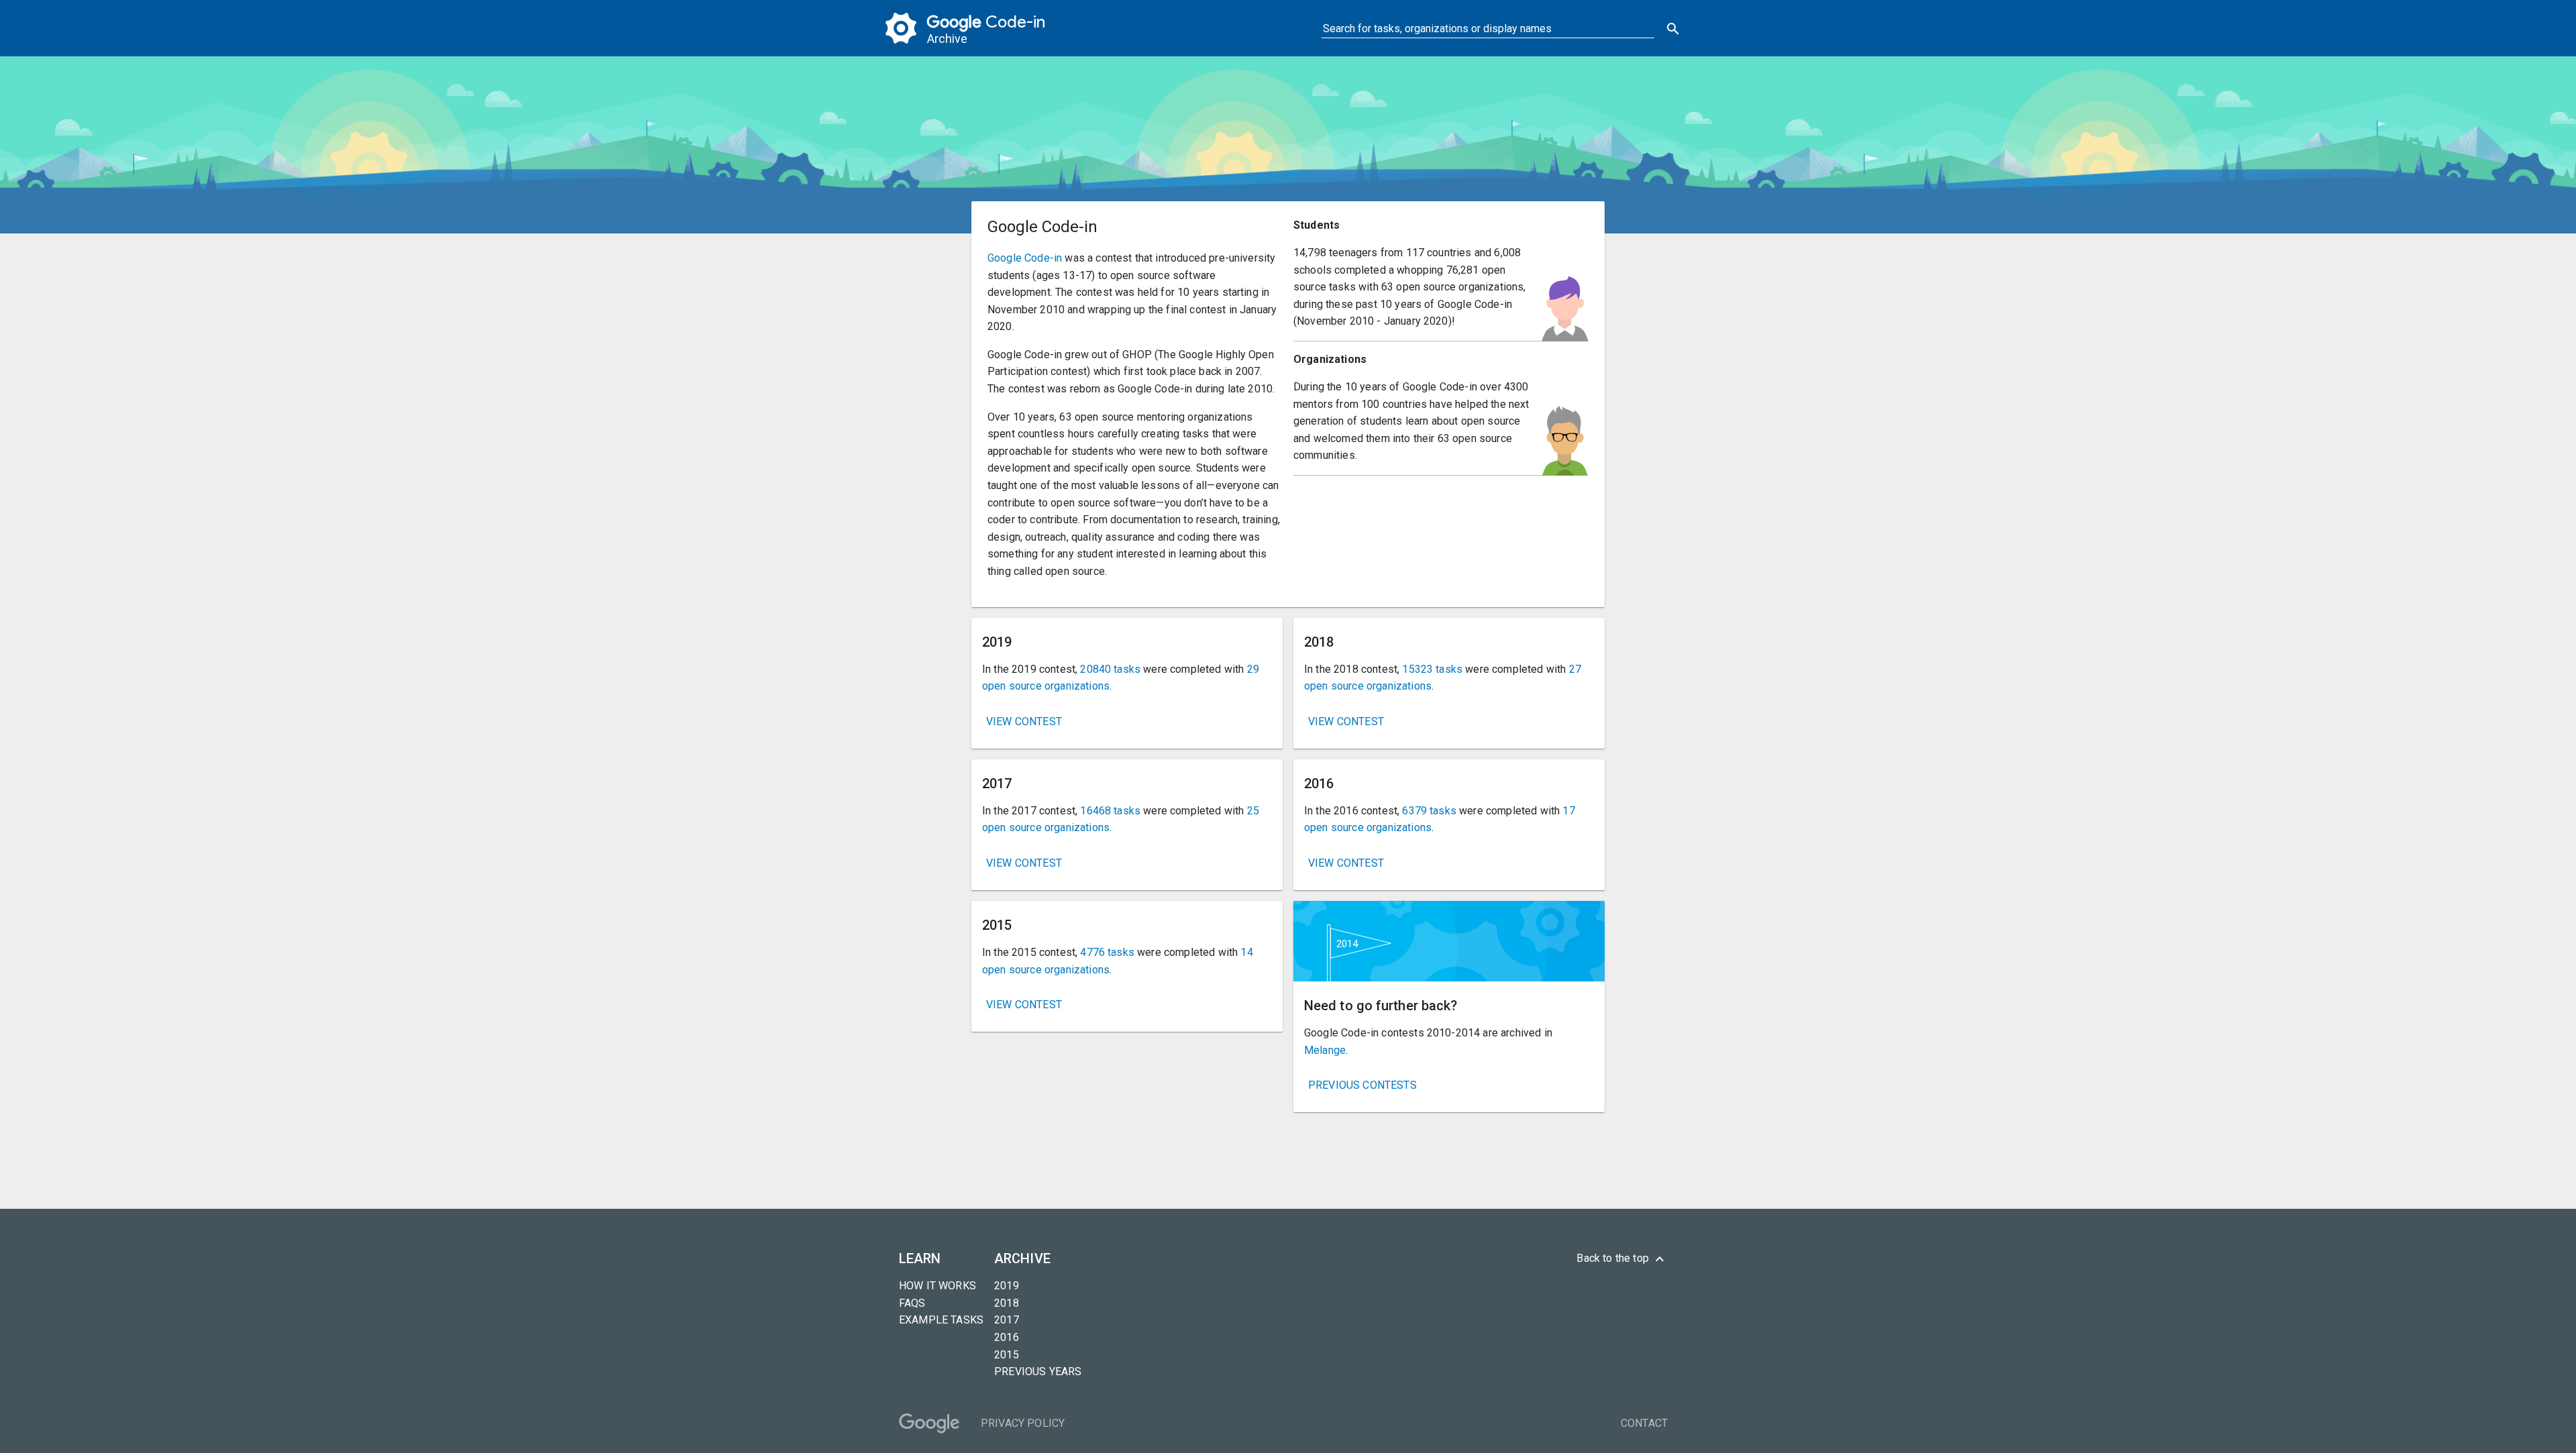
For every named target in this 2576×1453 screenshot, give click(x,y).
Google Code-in (1025, 258)
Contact (1644, 1423)
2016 (1007, 1337)
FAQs (912, 1303)
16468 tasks (1110, 811)
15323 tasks (1432, 669)
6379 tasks (1429, 811)
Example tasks (941, 1320)
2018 (1007, 1303)
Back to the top (1622, 1259)
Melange (1325, 1050)
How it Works (937, 1286)
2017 (1007, 1320)
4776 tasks (1107, 952)
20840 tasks (1110, 669)
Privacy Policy (1023, 1423)
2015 (1007, 1355)
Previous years (1038, 1371)
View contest (1024, 721)
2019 (1007, 1286)
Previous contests (1362, 1085)
